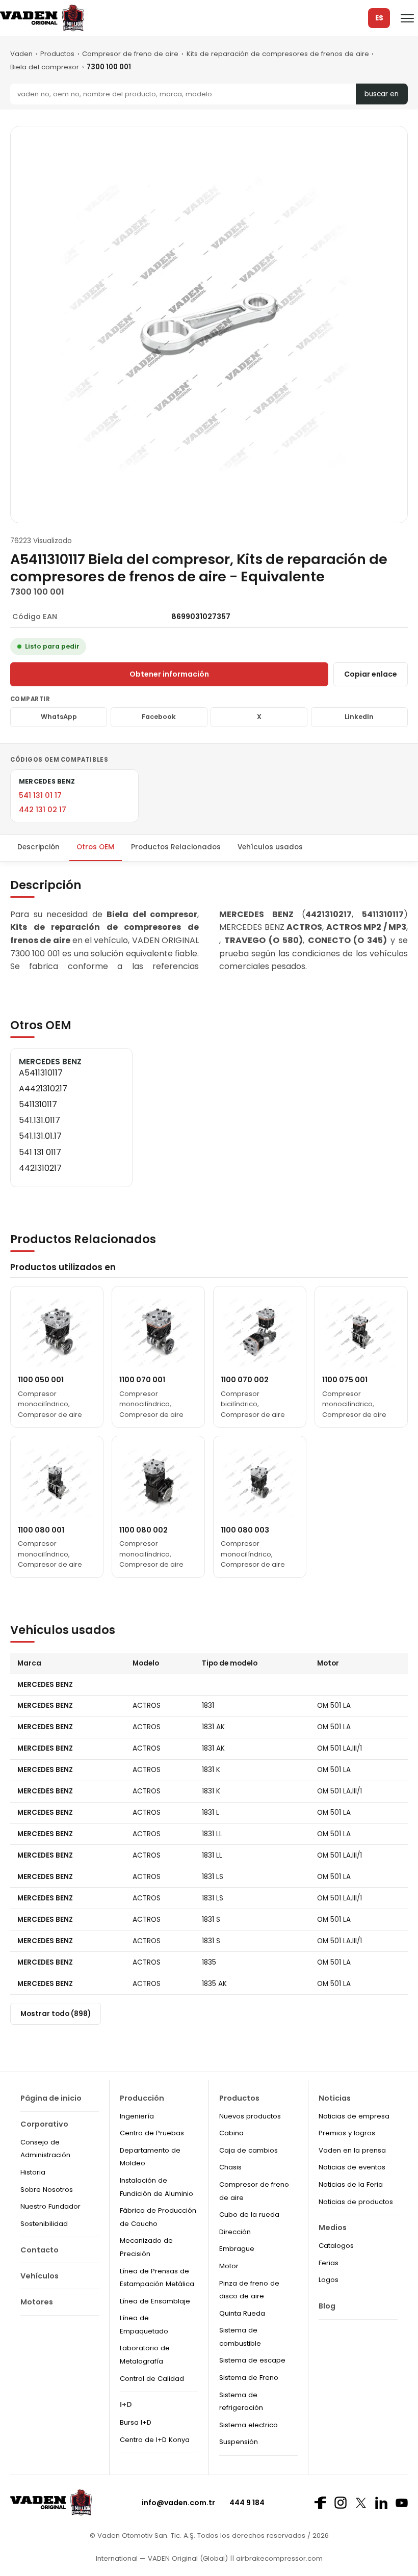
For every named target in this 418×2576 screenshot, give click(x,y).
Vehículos (40, 2276)
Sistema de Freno (249, 2378)
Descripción (38, 847)
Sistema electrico (249, 2425)
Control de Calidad (152, 2379)
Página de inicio (51, 2098)
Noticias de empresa (354, 2116)
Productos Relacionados (176, 847)
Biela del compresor (45, 67)
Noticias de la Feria (351, 2184)
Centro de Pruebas (152, 2133)
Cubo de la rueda (249, 2215)
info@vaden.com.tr (178, 2503)
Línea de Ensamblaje (155, 2301)
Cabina (231, 2133)
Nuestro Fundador (50, 2206)
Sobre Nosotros (47, 2190)
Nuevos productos (250, 2116)
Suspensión (239, 2442)
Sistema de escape (252, 2360)
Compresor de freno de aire (130, 54)
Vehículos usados (270, 847)
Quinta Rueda (242, 2313)
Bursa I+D (136, 2422)
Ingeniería (137, 2116)
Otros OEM (95, 847)
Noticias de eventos (352, 2167)
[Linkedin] (381, 2503)
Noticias (335, 2098)
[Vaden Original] (42, 18)
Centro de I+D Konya (155, 2440)
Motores (37, 2302)
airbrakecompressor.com (278, 2558)
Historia (33, 2172)
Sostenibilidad (44, 2224)
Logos (329, 2280)
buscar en (382, 94)
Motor (229, 2266)
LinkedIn (359, 717)
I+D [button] (126, 2404)
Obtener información (169, 674)
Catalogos (336, 2246)
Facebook (159, 717)
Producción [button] (142, 2098)
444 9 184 (247, 2503)
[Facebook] (320, 2503)
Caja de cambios (249, 2150)
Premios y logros (347, 2133)
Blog (327, 2306)
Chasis (230, 2167)
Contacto (40, 2250)
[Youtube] (402, 2503)
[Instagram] (341, 2503)
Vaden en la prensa (352, 2150)
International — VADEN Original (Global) (162, 2558)
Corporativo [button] (44, 2124)
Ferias (329, 2263)
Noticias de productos (356, 2202)
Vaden (21, 54)
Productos (57, 54)
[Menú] (407, 18)
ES (379, 18)
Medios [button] (333, 2228)
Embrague (237, 2249)
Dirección (235, 2232)
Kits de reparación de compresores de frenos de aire (278, 54)
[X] (361, 2503)
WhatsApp (59, 717)
